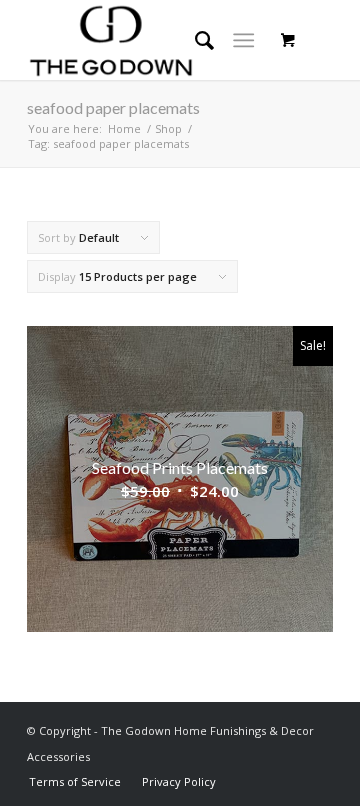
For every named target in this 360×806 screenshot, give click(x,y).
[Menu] (243, 40)
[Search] (194, 40)
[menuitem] (75, 781)
